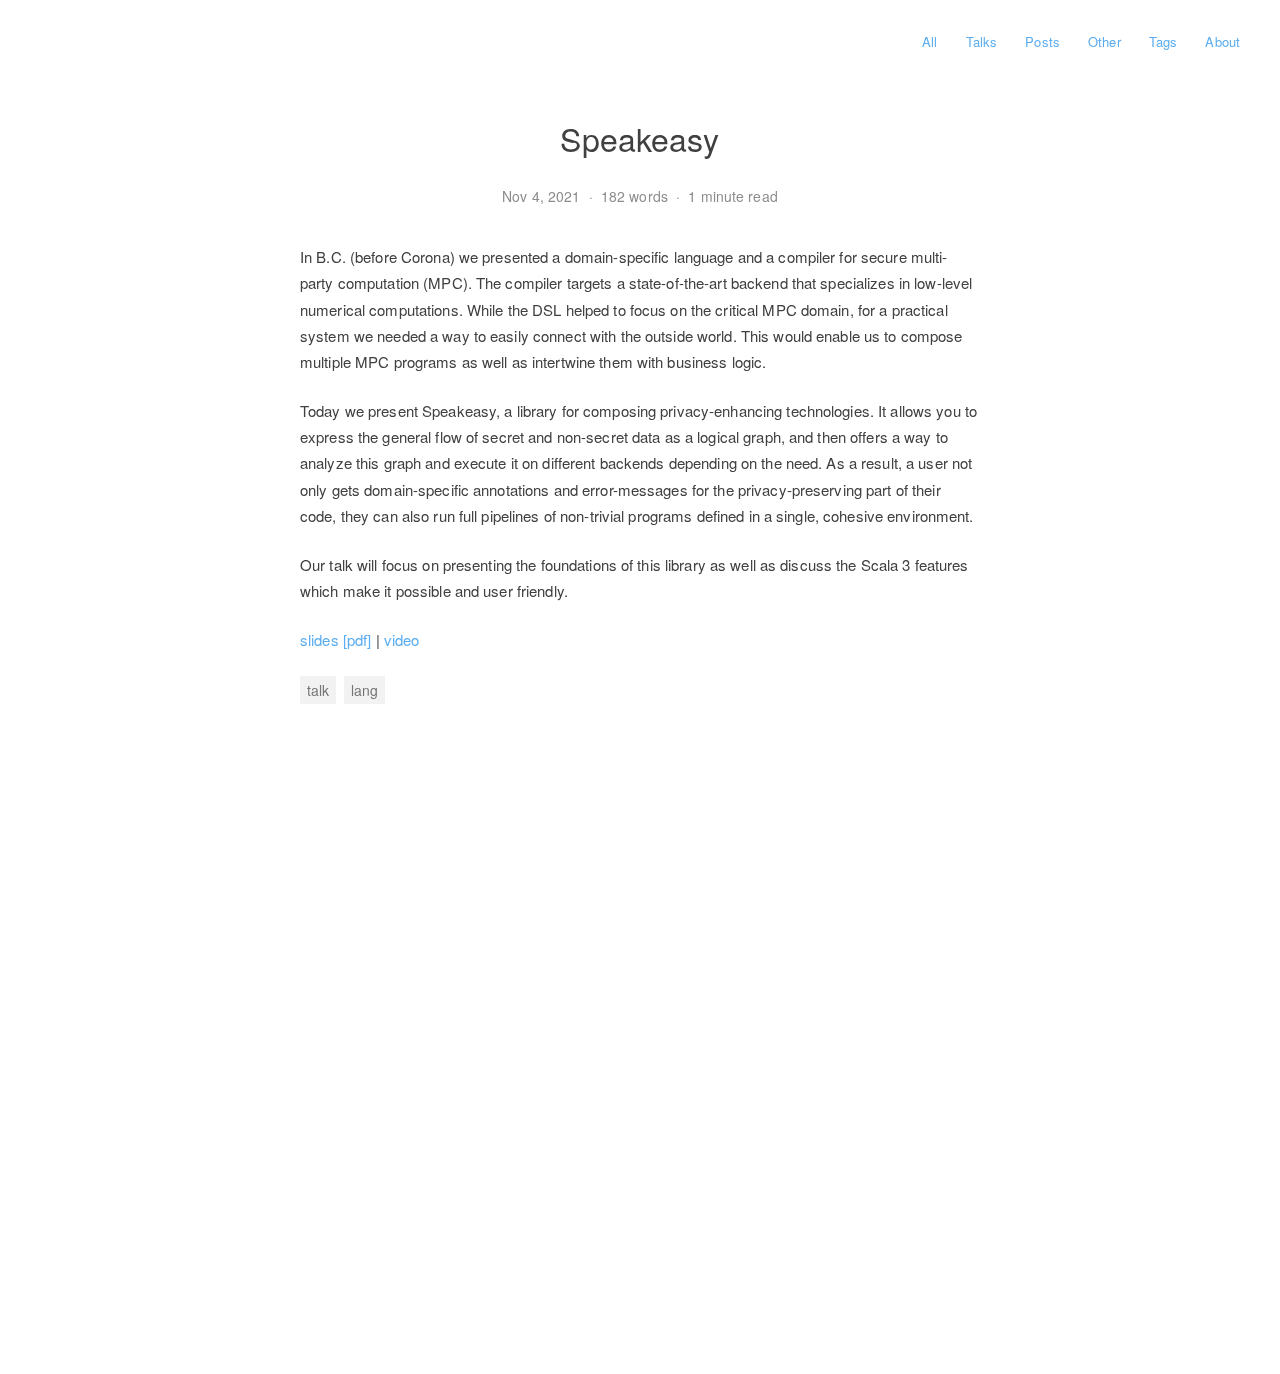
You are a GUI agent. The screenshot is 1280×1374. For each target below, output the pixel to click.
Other (1104, 41)
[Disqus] (640, 1017)
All (929, 41)
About (1222, 41)
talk (318, 690)
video (402, 639)
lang (364, 690)
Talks (982, 41)
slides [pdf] (335, 639)
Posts (1042, 41)
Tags (1163, 41)
